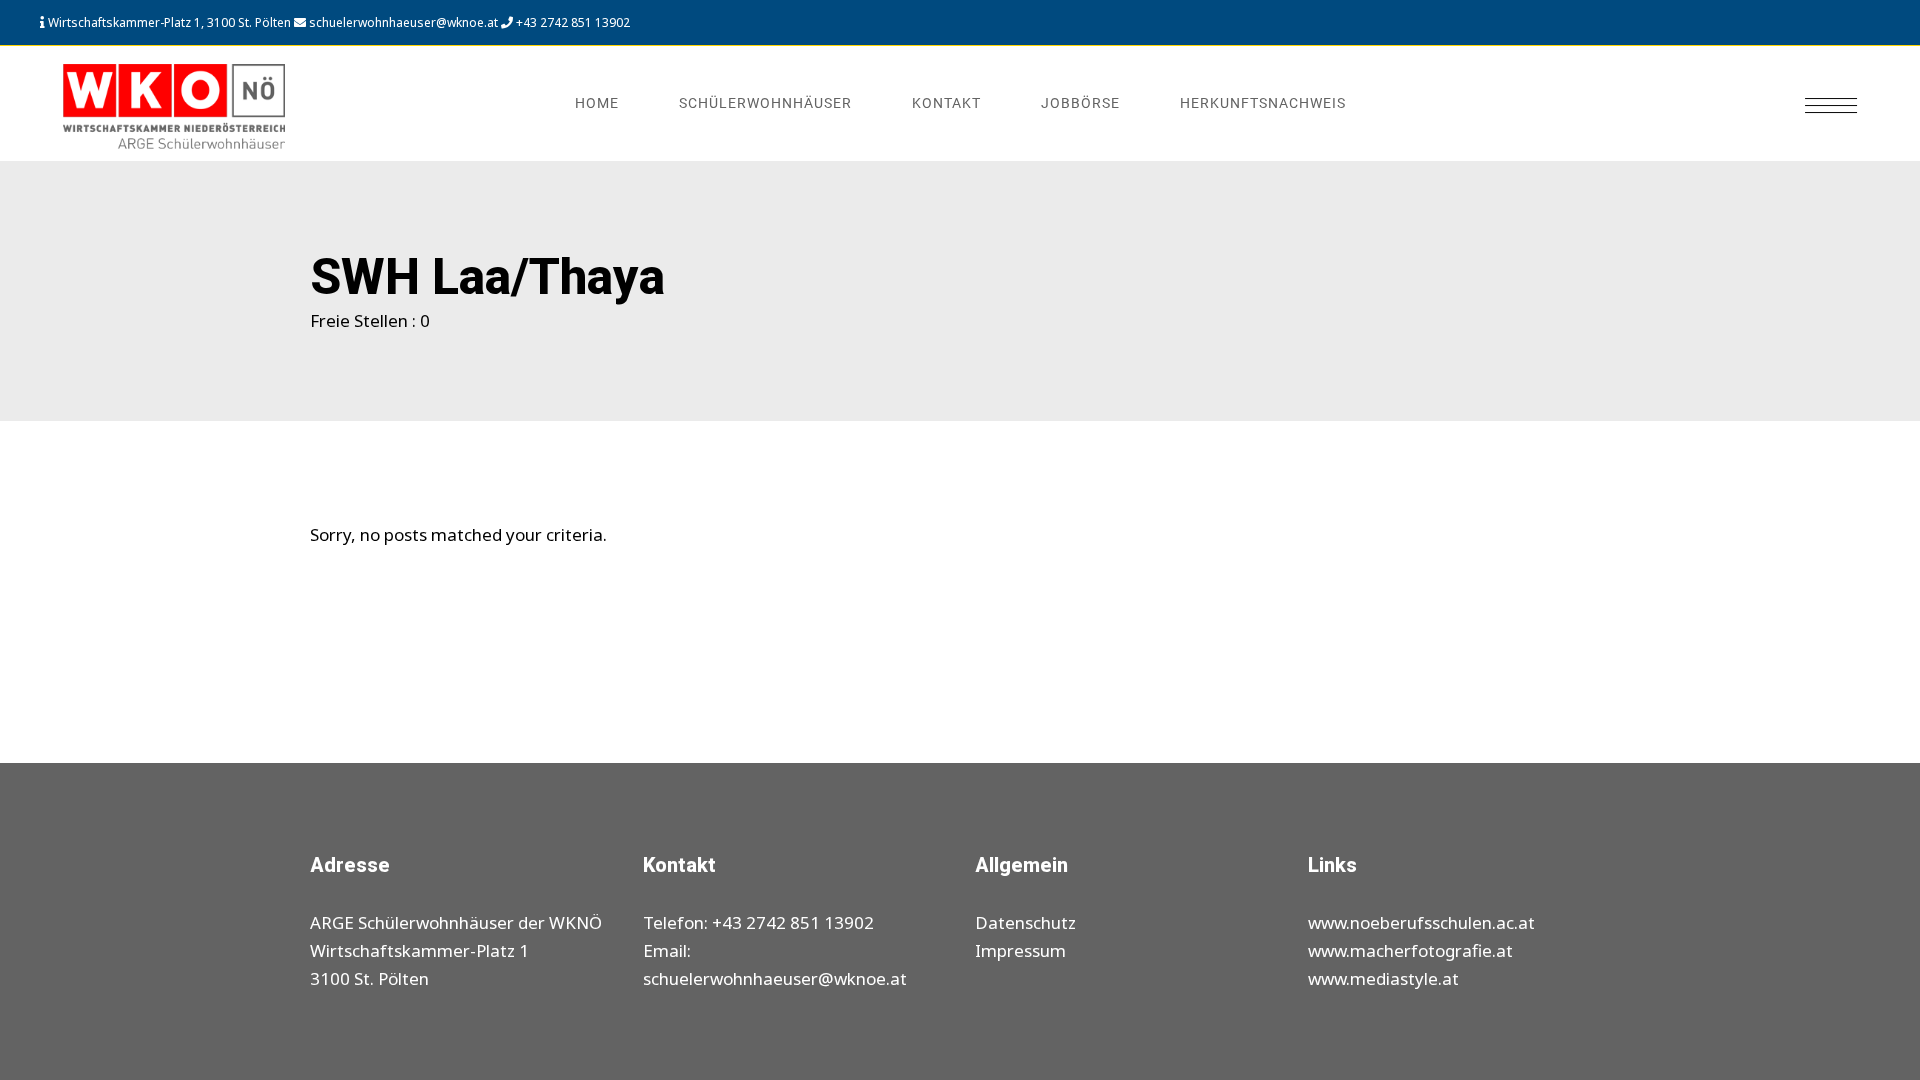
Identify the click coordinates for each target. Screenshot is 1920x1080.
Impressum (1020, 950)
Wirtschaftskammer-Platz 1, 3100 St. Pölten (169, 22)
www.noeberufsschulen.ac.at (1421, 922)
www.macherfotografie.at (1410, 950)
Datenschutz (1025, 922)
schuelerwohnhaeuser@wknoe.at (402, 22)
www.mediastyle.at (1383, 978)
